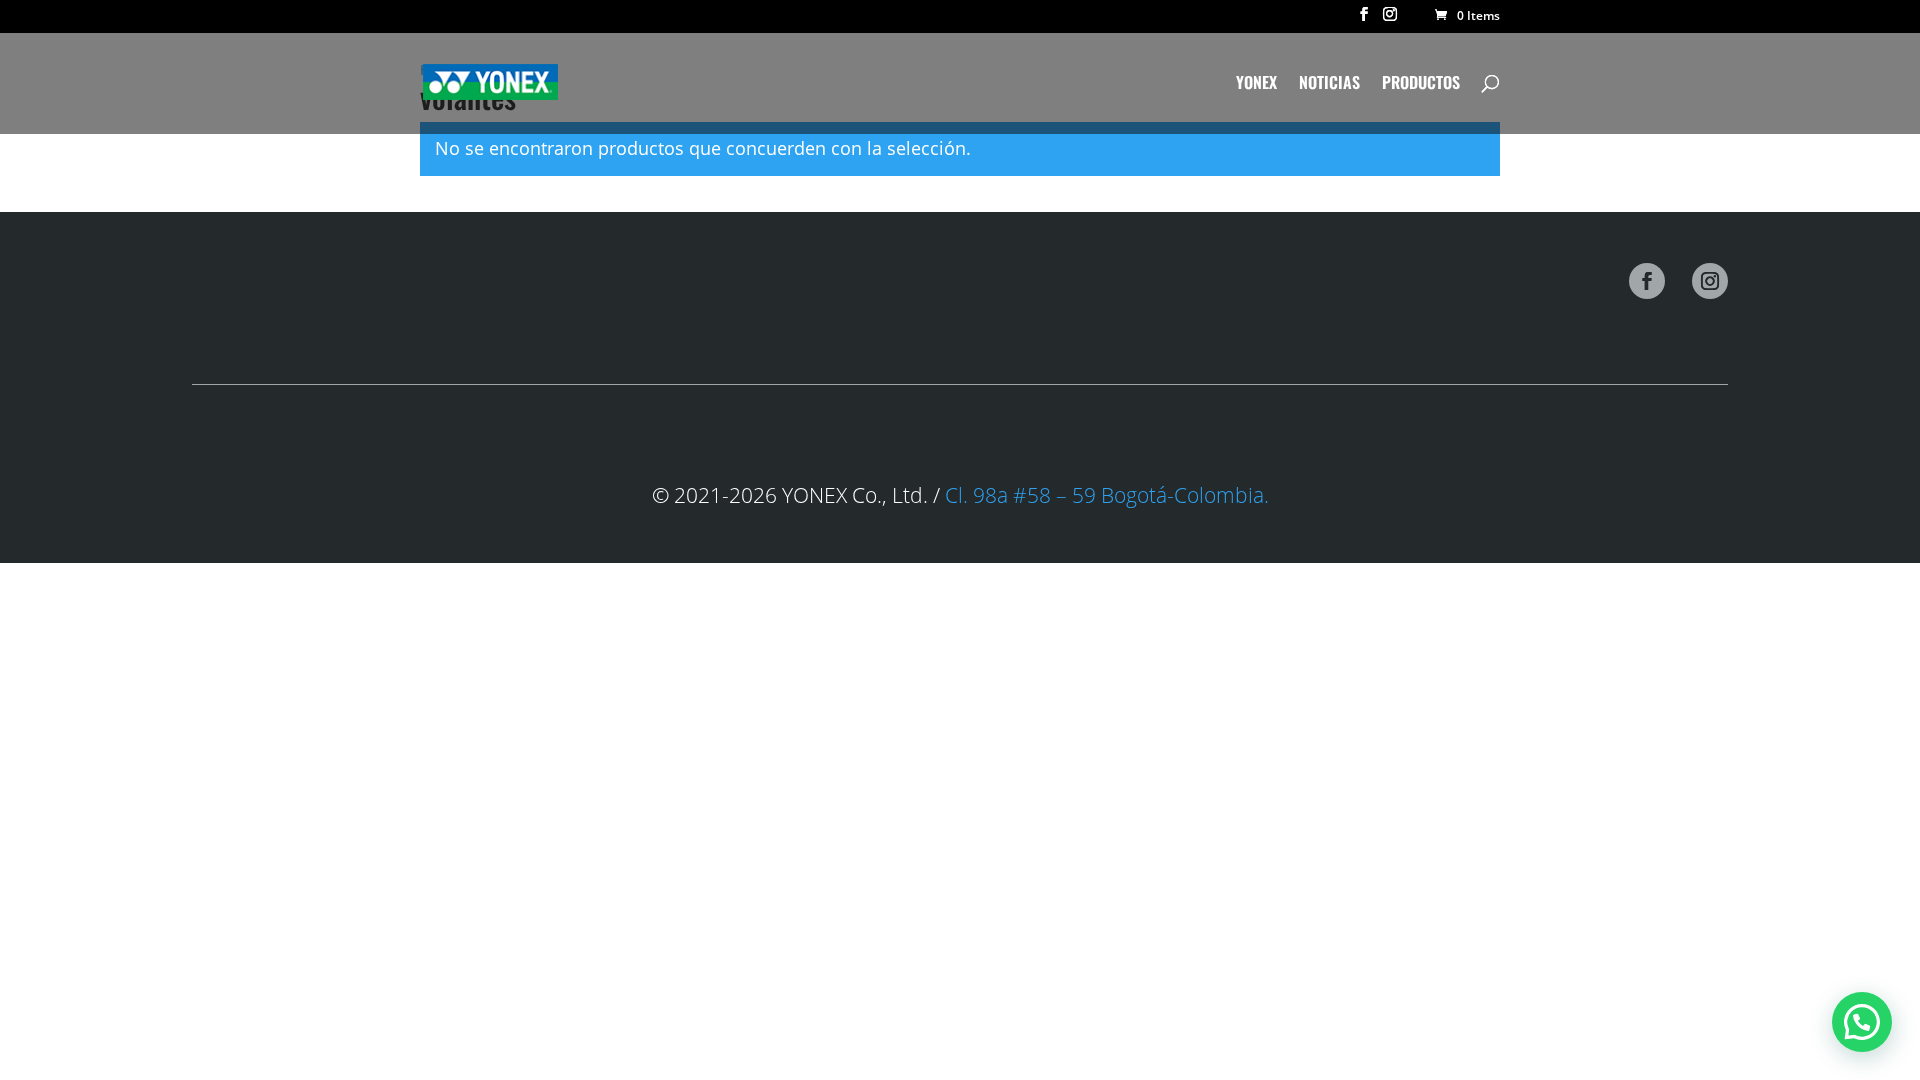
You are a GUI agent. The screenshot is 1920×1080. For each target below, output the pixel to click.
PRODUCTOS (1421, 84)
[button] (1862, 1022)
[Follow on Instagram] (1710, 281)
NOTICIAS (1329, 84)
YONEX (1256, 84)
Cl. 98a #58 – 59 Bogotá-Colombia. (1104, 495)
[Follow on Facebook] (1647, 281)
